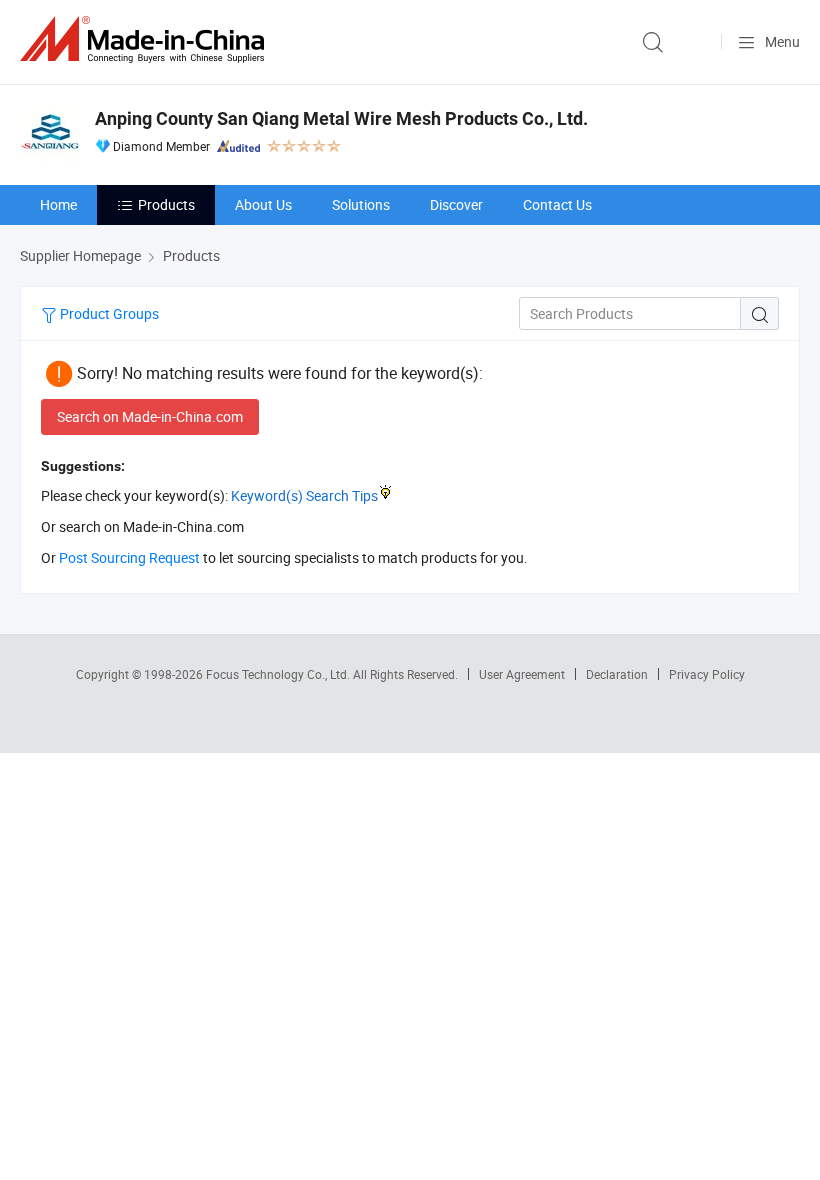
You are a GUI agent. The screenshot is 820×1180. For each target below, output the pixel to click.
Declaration (617, 674)
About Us (263, 204)
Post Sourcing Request (129, 557)
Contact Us (557, 204)
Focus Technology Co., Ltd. (279, 674)
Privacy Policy (707, 674)
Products (166, 204)
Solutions (361, 204)
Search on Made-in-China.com (150, 416)
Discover (456, 204)
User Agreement (522, 674)
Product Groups (108, 313)
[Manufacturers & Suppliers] (146, 39)
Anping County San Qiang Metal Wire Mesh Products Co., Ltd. (341, 118)
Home (58, 204)
